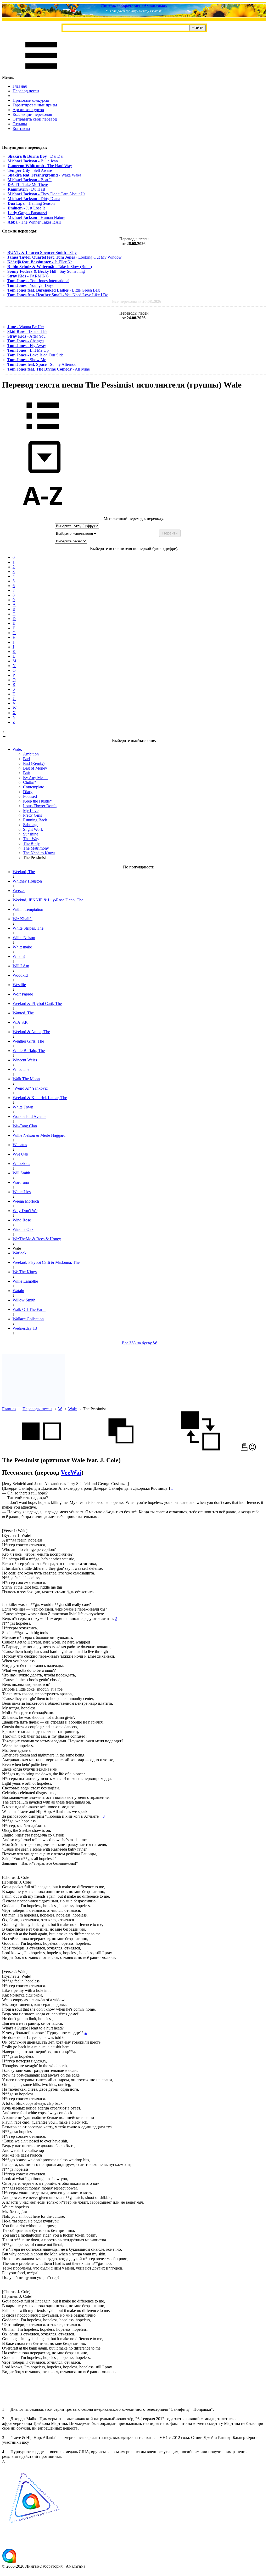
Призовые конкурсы (31, 100)
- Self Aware (30, 170)
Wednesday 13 (25, 1328)
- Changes (26, 341)
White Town (23, 1107)
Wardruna (21, 1182)
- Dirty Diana (34, 199)
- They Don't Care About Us (46, 194)
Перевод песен (26, 91)
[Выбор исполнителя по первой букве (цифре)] (43, 514)
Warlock (19, 1253)
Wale (72, 1409)
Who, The (21, 1069)
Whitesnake (22, 947)
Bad (26, 759)
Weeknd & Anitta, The (31, 1032)
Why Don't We (25, 1211)
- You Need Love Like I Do (58, 295)
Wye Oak (20, 1154)
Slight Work (33, 829)
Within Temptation (28, 909)
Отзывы (20, 124)
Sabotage (31, 825)
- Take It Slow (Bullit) (50, 267)
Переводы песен (37, 1409)
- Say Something (46, 271)
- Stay (42, 252)
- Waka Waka (44, 175)
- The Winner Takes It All (34, 222)
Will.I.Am (21, 966)
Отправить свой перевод (35, 119)
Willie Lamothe (25, 1281)
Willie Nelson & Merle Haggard (39, 1135)
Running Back (35, 820)
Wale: (17, 749)
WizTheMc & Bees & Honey (37, 1239)
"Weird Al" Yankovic (30, 1088)
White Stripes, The (28, 928)
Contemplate (33, 787)
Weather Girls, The (28, 1041)
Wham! (19, 956)
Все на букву (139, 1343)
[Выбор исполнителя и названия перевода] (43, 433)
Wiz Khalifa (23, 919)
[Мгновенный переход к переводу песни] (43, 473)
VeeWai (71, 1472)
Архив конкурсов (28, 110)
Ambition (31, 754)
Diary (28, 792)
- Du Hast (26, 189)
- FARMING (28, 276)
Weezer (19, 891)
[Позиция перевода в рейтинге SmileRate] (252, 1449)
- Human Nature (36, 217)
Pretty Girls (32, 815)
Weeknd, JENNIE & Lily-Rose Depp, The (48, 900)
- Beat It (30, 180)
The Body (31, 843)
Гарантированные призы (35, 105)
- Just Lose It (26, 208)
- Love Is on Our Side (35, 355)
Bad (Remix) (34, 763)
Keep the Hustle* (37, 801)
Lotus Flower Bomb (40, 806)
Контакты (21, 129)
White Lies (22, 1192)
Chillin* (30, 782)
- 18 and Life (27, 331)
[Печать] (244, 1449)
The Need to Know (39, 853)
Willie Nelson (24, 938)
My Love (31, 811)
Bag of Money (35, 768)
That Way (31, 839)
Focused (30, 796)
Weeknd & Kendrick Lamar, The (40, 1098)
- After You (26, 336)
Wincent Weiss (25, 1060)
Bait (26, 773)
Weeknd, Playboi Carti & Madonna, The (46, 1262)
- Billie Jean (33, 161)
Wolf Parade (23, 994)
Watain (18, 1291)
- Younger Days (30, 285)
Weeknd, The (24, 872)
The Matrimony (36, 848)
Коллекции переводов (32, 114)
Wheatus (20, 1145)
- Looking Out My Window (65, 257)
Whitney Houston (27, 881)
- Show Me (27, 360)
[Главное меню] (41, 73)
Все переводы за (137, 301)
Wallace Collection (28, 1319)
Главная (20, 86)
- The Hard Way (40, 166)
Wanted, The (23, 1013)
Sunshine (31, 834)
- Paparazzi (27, 213)
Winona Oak (23, 1229)
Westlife (19, 985)
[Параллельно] (41, 1449)
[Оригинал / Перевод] (200, 1449)
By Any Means (36, 778)
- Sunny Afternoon (43, 364)
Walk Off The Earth (29, 1309)
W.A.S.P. (20, 1022)
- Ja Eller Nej (40, 262)
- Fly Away (27, 346)
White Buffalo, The (29, 1051)
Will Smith (21, 1173)
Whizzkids (21, 1164)
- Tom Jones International (38, 281)
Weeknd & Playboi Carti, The (37, 1003)
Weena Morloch (26, 1201)
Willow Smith (24, 1300)
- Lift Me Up (28, 350)
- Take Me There (28, 184)
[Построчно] (121, 1449)
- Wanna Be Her (26, 327)
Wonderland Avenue (29, 1116)
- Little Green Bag (54, 290)
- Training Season (31, 203)
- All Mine (49, 369)
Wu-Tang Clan (25, 1126)
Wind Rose (22, 1220)
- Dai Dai (35, 156)
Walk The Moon (26, 1079)
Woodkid (20, 975)
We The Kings (25, 1272)
